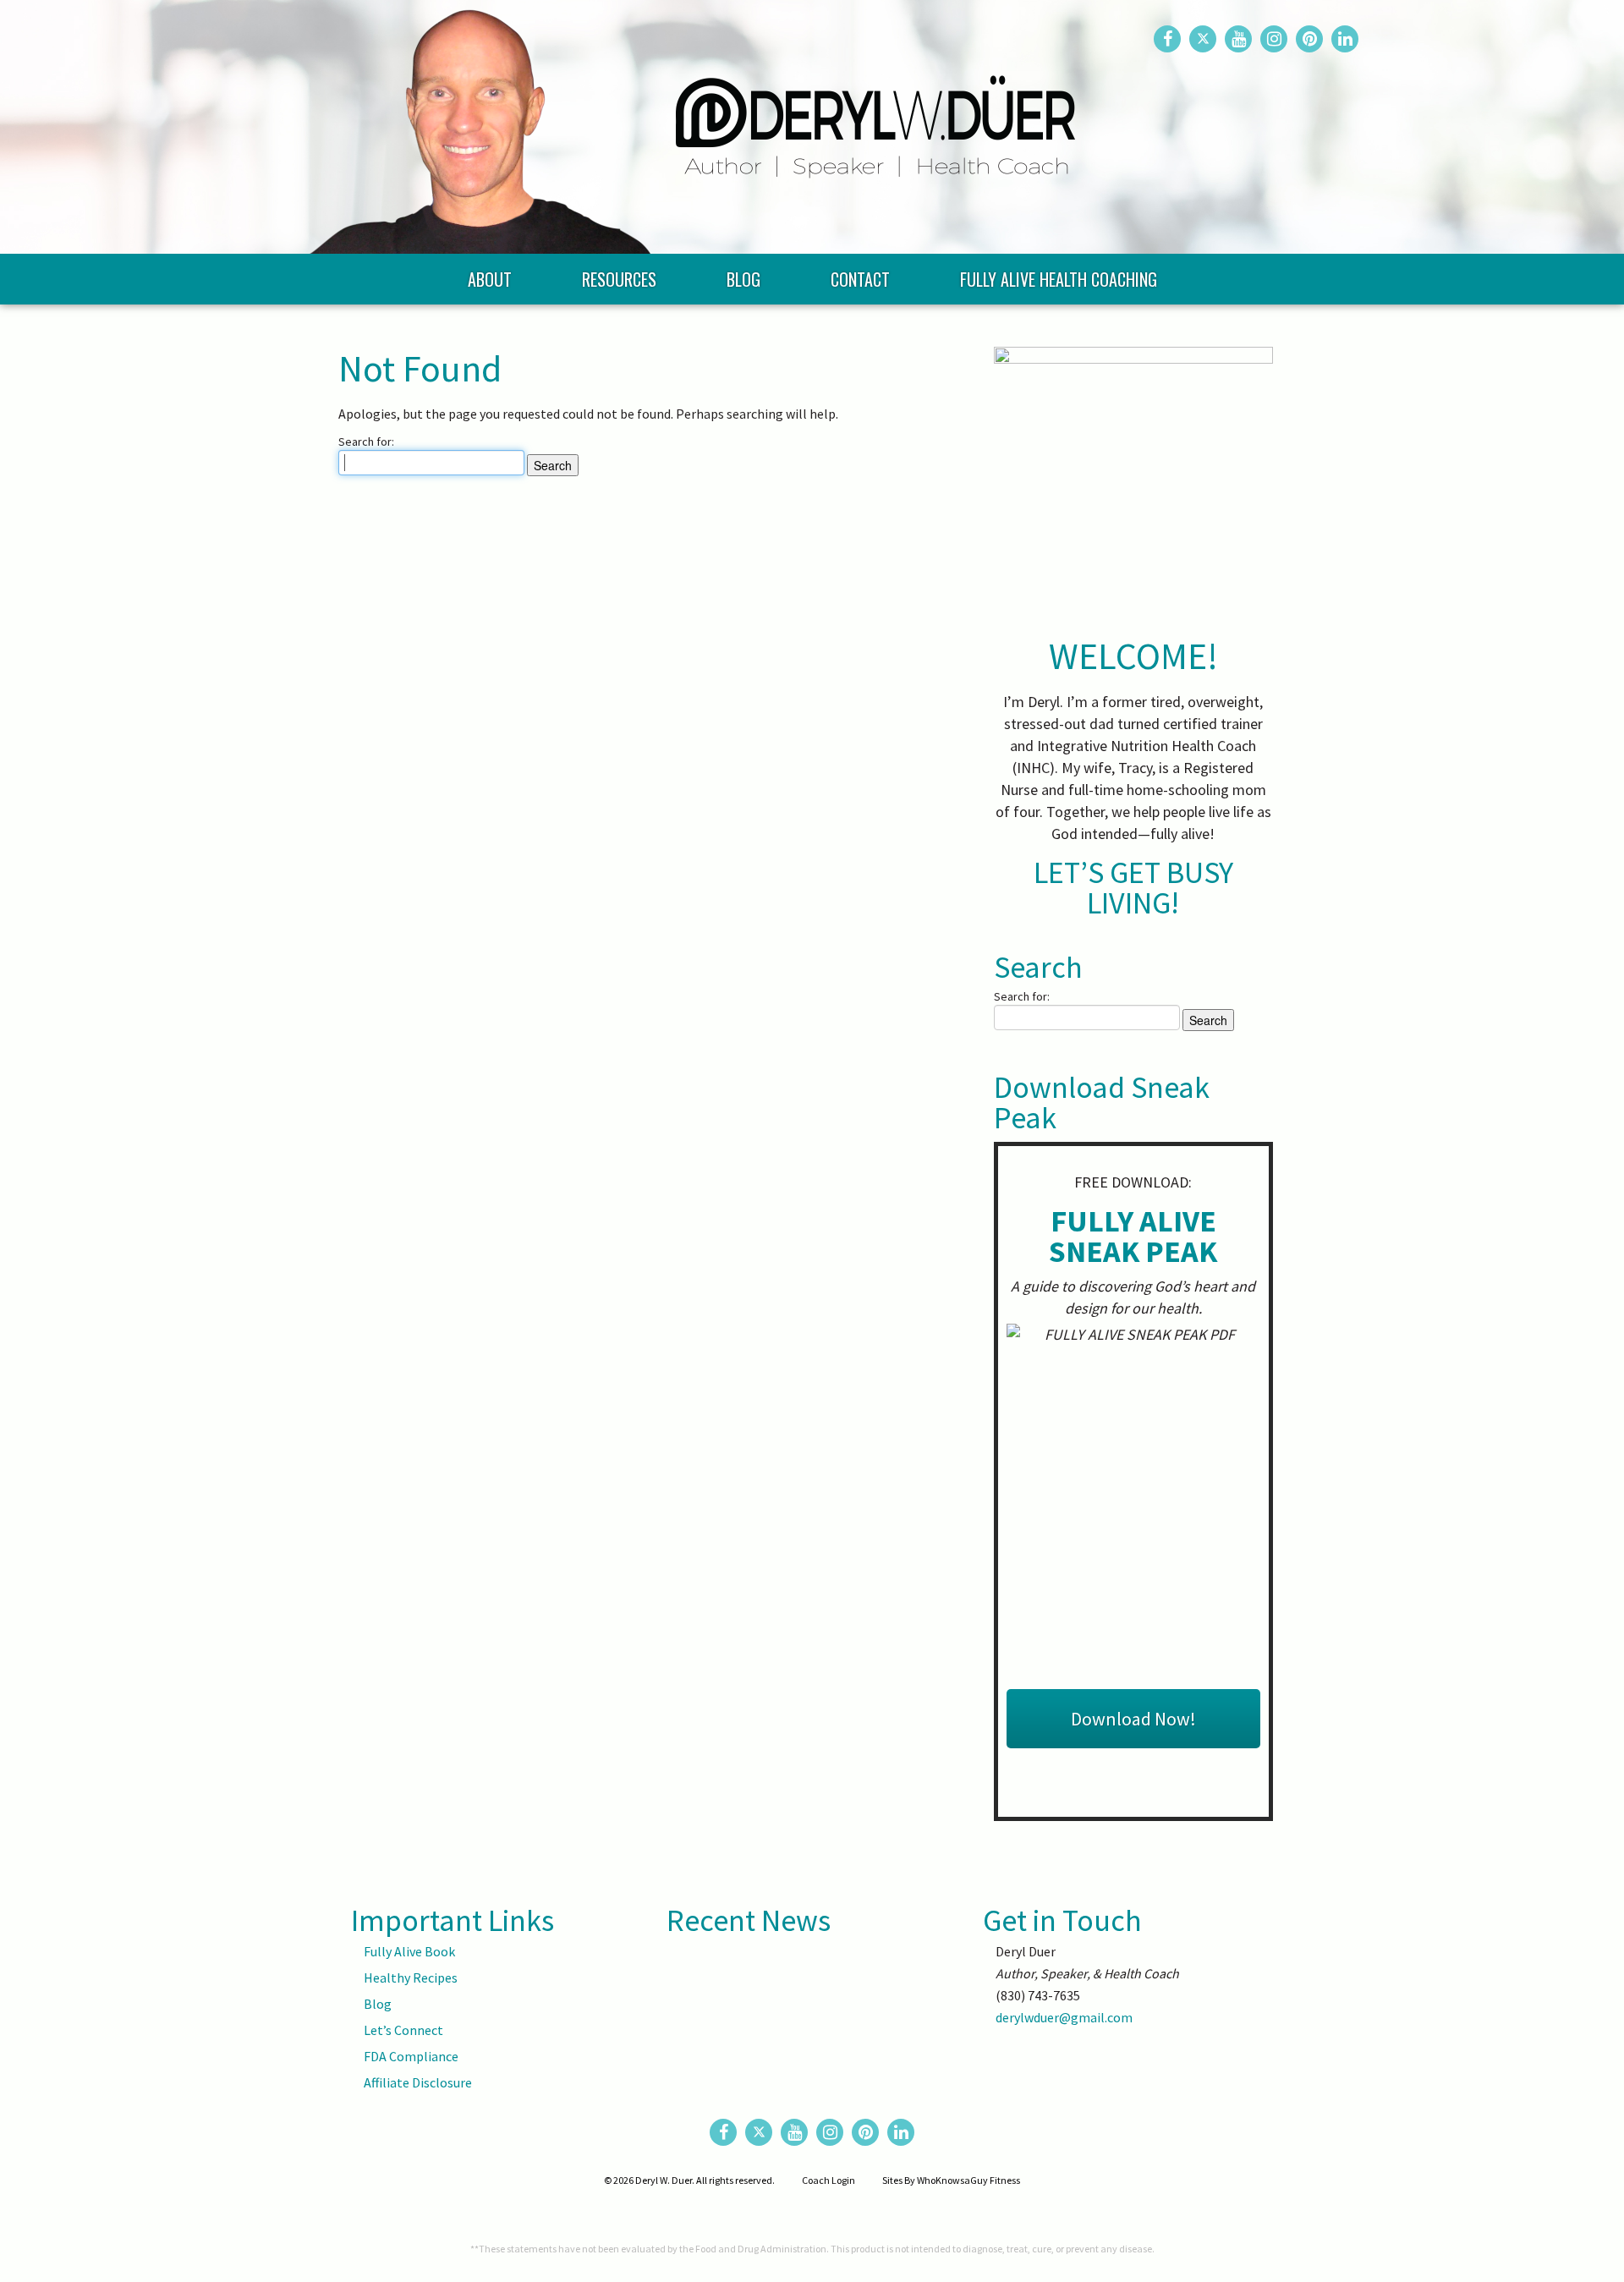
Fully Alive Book (409, 1951)
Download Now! (1133, 1719)
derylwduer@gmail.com (1064, 2017)
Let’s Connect (403, 2030)
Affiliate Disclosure (418, 2082)
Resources (619, 279)
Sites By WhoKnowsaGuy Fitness (951, 2180)
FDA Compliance (411, 2056)
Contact (860, 279)
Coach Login (828, 2180)
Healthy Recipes (411, 1978)
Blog (743, 279)
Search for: (366, 442)
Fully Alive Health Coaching (1059, 279)
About (490, 279)
